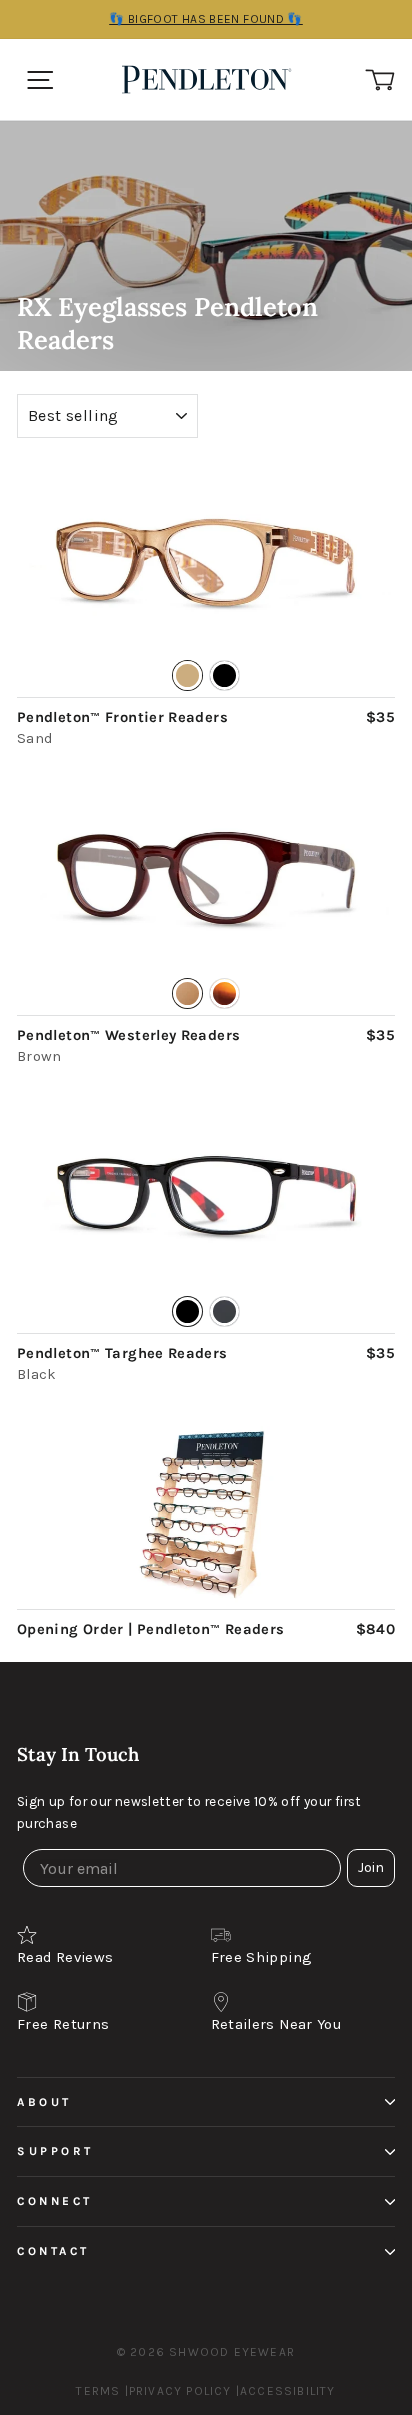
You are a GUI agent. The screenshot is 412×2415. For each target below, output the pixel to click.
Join (371, 1867)
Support (55, 2151)
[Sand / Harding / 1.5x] (206, 562)
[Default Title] (206, 1516)
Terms (98, 2391)
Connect (55, 2201)
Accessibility (288, 2391)
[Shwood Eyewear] (212, 79)
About (44, 2102)
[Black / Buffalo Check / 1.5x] (206, 1197)
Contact (53, 2251)
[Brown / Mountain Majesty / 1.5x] (206, 880)
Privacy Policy (180, 2391)
